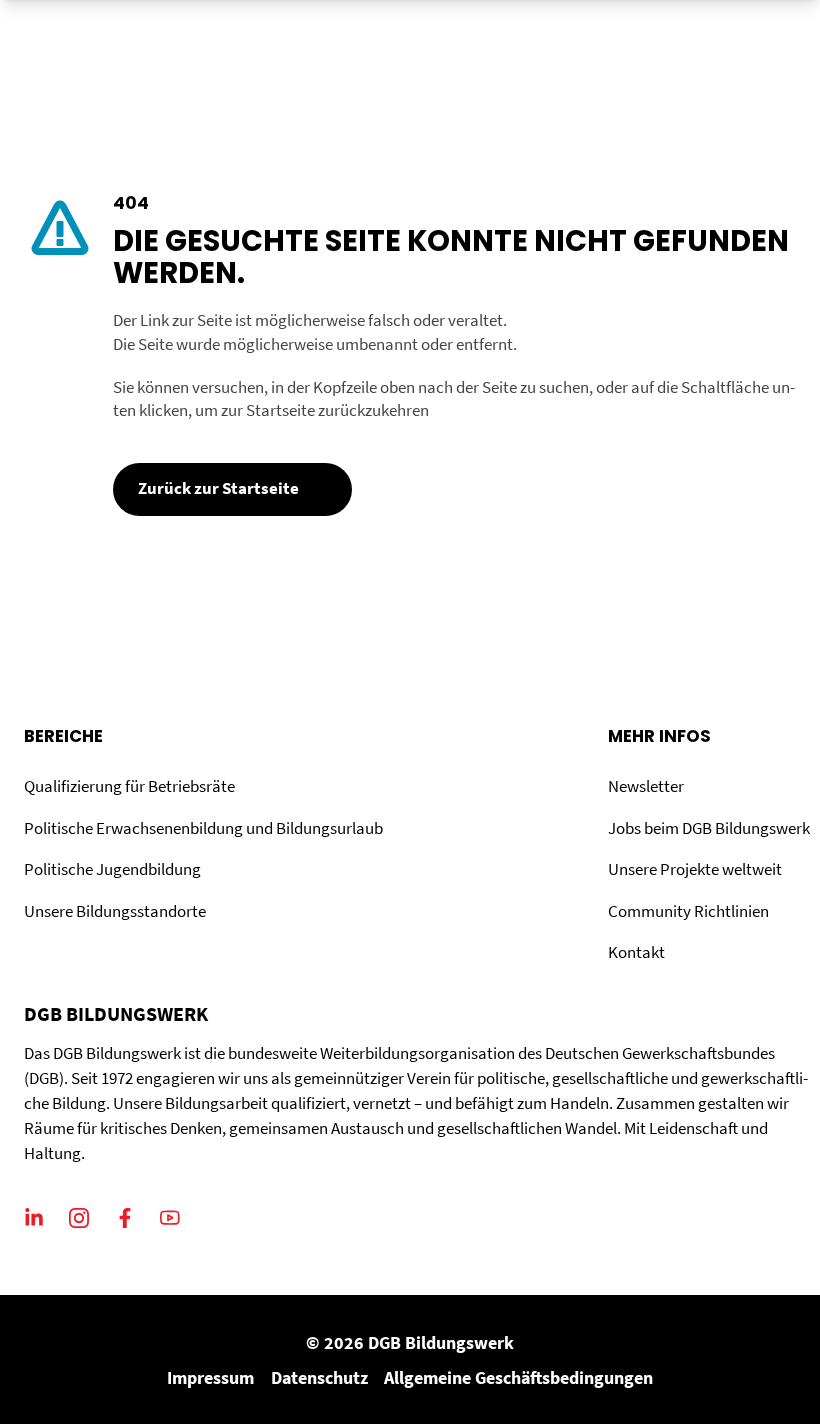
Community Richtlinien (688, 911)
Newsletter (646, 786)
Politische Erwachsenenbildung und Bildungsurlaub (203, 828)
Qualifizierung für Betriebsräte (129, 786)
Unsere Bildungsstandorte (115, 911)
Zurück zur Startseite (218, 488)
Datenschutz (319, 1377)
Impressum (210, 1377)
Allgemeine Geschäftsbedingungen (518, 1377)
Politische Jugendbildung (112, 869)
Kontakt (636, 952)
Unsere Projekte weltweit (695, 869)
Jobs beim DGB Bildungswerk (709, 828)
